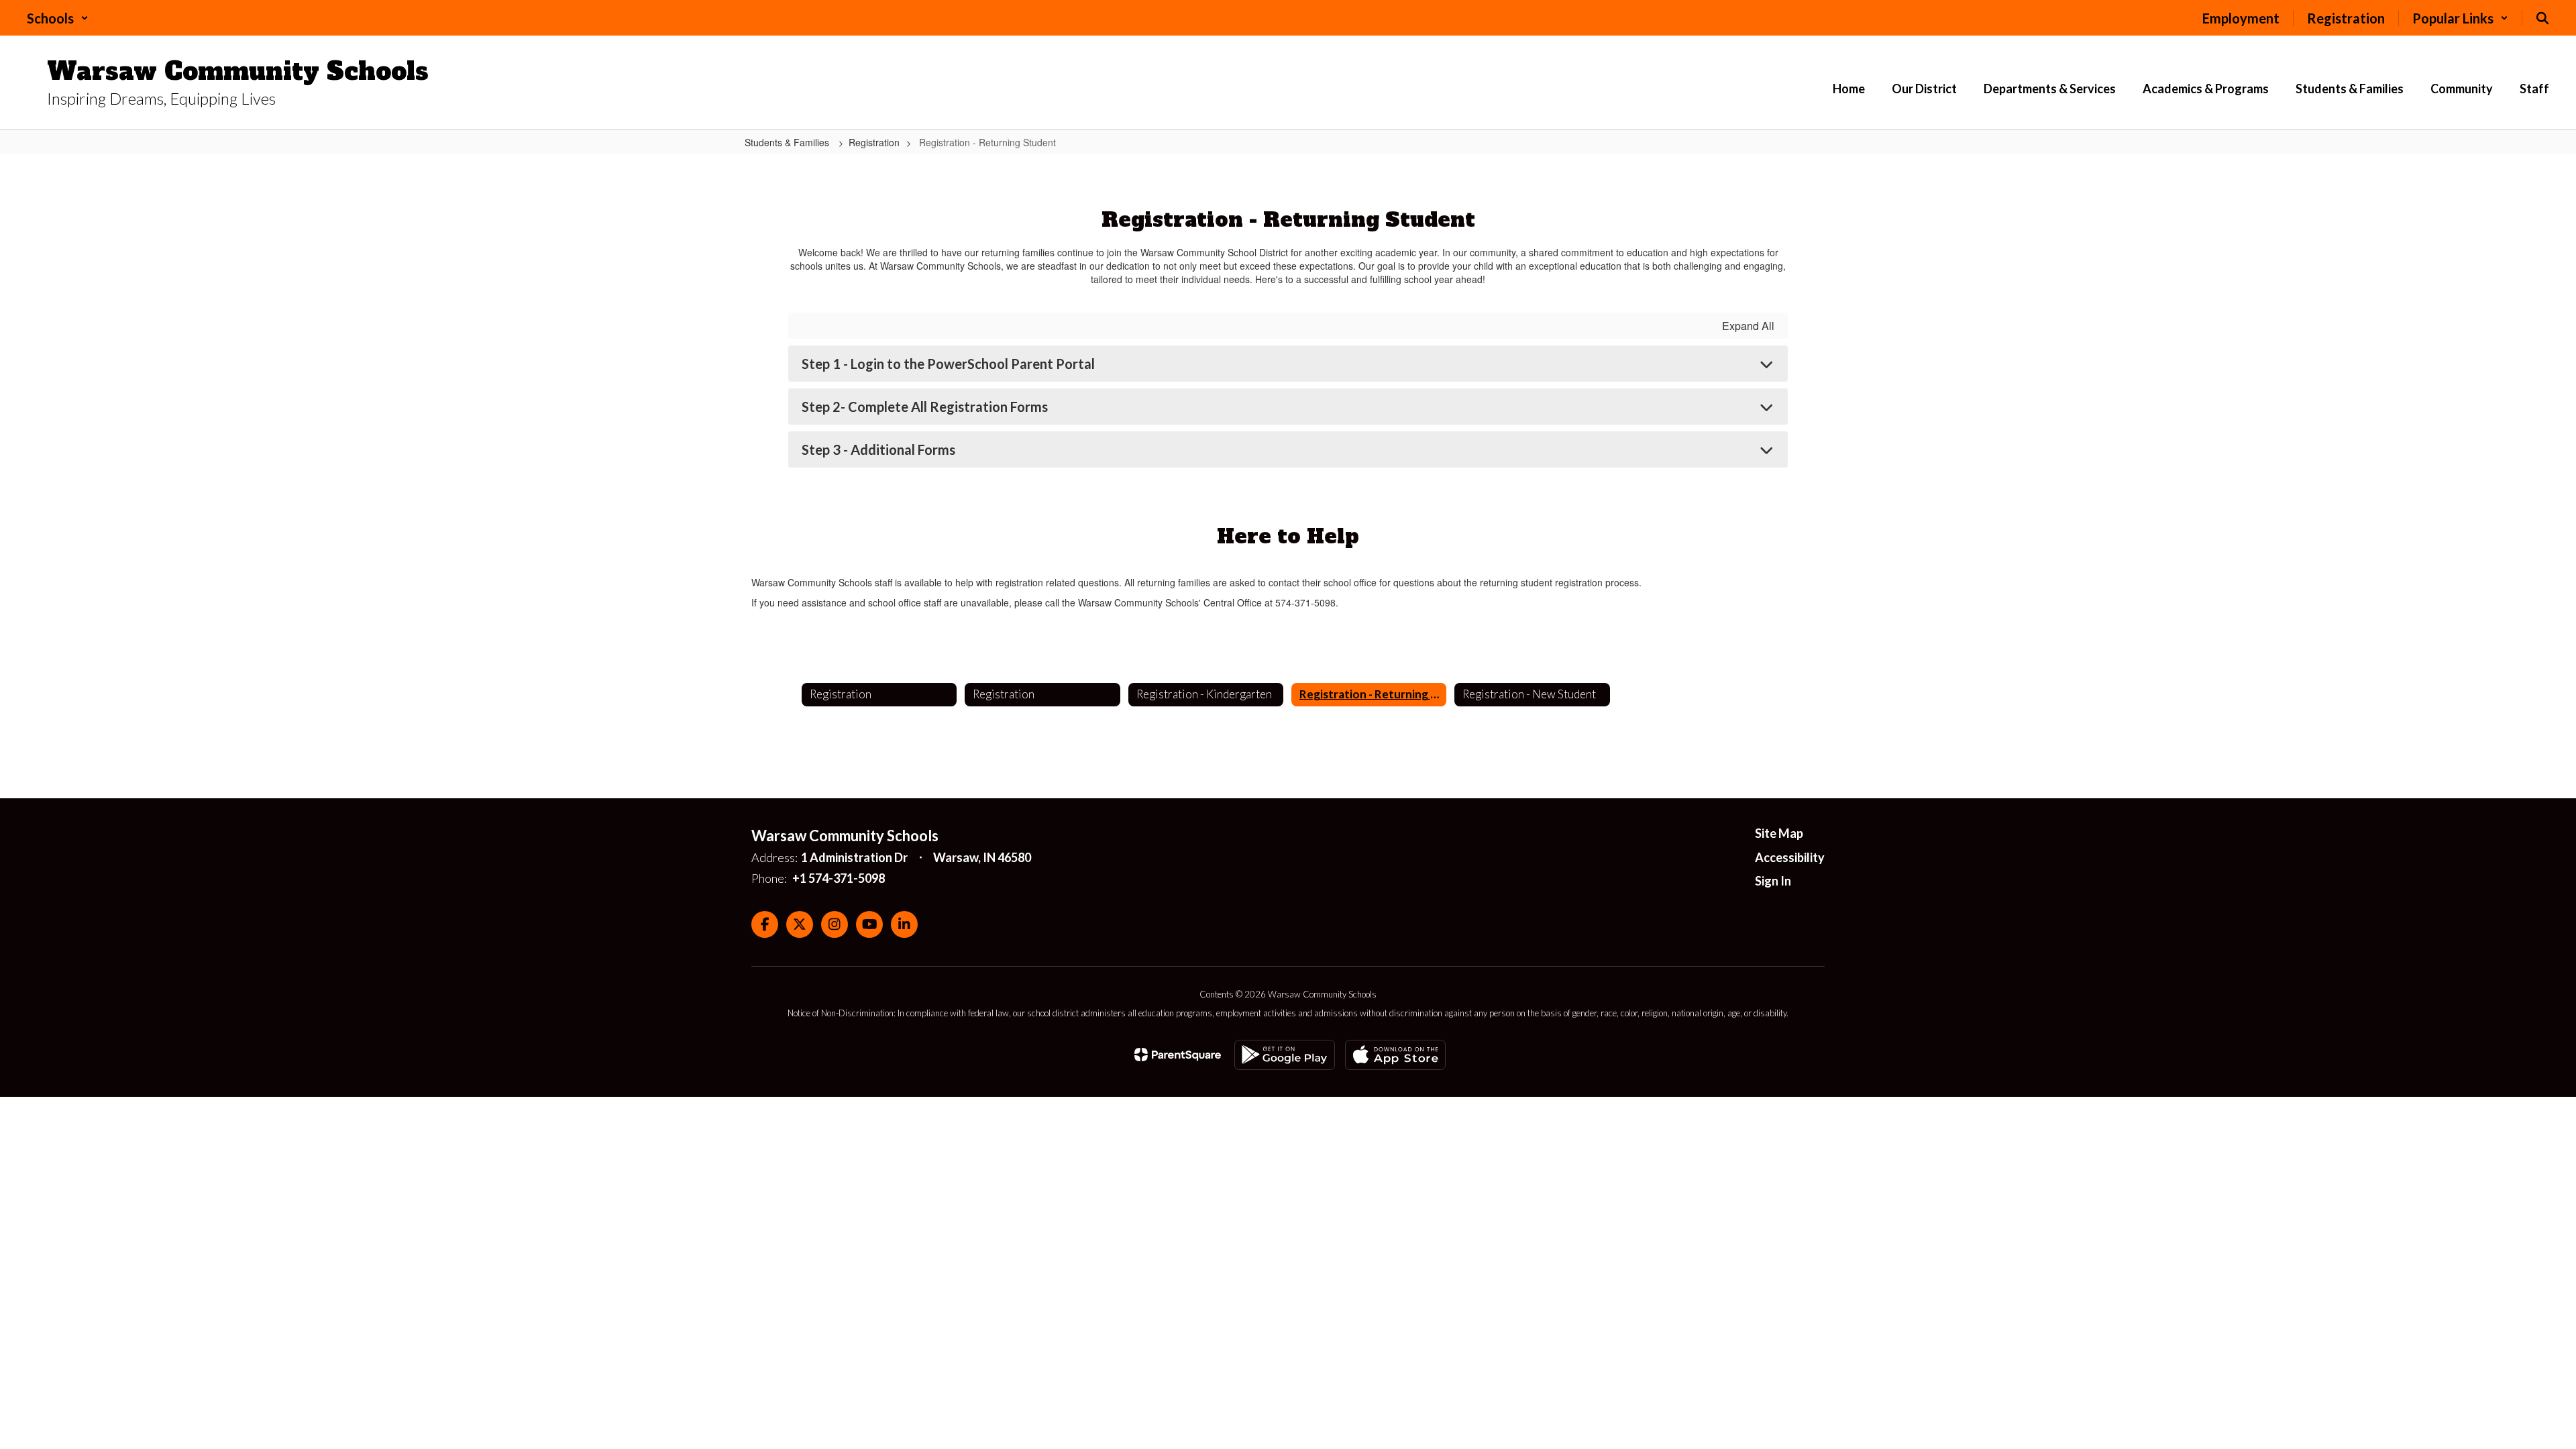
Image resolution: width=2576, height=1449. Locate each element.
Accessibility (1790, 857)
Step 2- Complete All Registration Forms (925, 407)
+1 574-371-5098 (839, 878)
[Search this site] (2542, 18)
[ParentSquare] (1178, 1055)
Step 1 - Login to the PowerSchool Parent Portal (948, 364)
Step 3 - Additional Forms (878, 449)
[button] (58, 18)
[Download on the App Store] (1395, 1055)
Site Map (1779, 833)
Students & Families (788, 142)
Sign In (1773, 881)
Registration (874, 142)
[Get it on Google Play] (1285, 1055)
